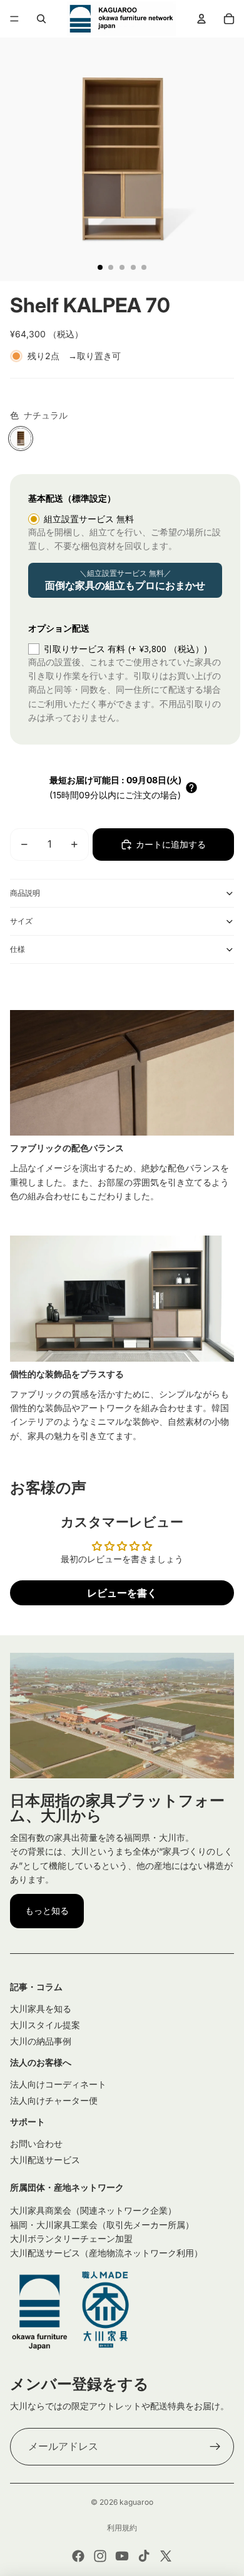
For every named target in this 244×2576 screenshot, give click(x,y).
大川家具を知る (41, 2009)
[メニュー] (14, 19)
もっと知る (47, 1910)
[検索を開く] (41, 19)
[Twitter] (166, 2556)
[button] (191, 788)
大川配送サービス (45, 2160)
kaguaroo (136, 2502)
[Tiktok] (144, 2556)
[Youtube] (122, 2556)
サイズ (21, 921)
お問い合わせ (36, 2143)
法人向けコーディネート (58, 2084)
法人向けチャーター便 (54, 2100)
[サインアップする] (215, 2447)
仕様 (18, 949)
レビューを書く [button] (122, 1593)
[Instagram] (100, 2556)
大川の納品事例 (41, 2041)
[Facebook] (78, 2556)
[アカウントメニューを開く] (201, 19)
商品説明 (25, 893)
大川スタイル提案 (45, 2025)
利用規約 (122, 2528)
